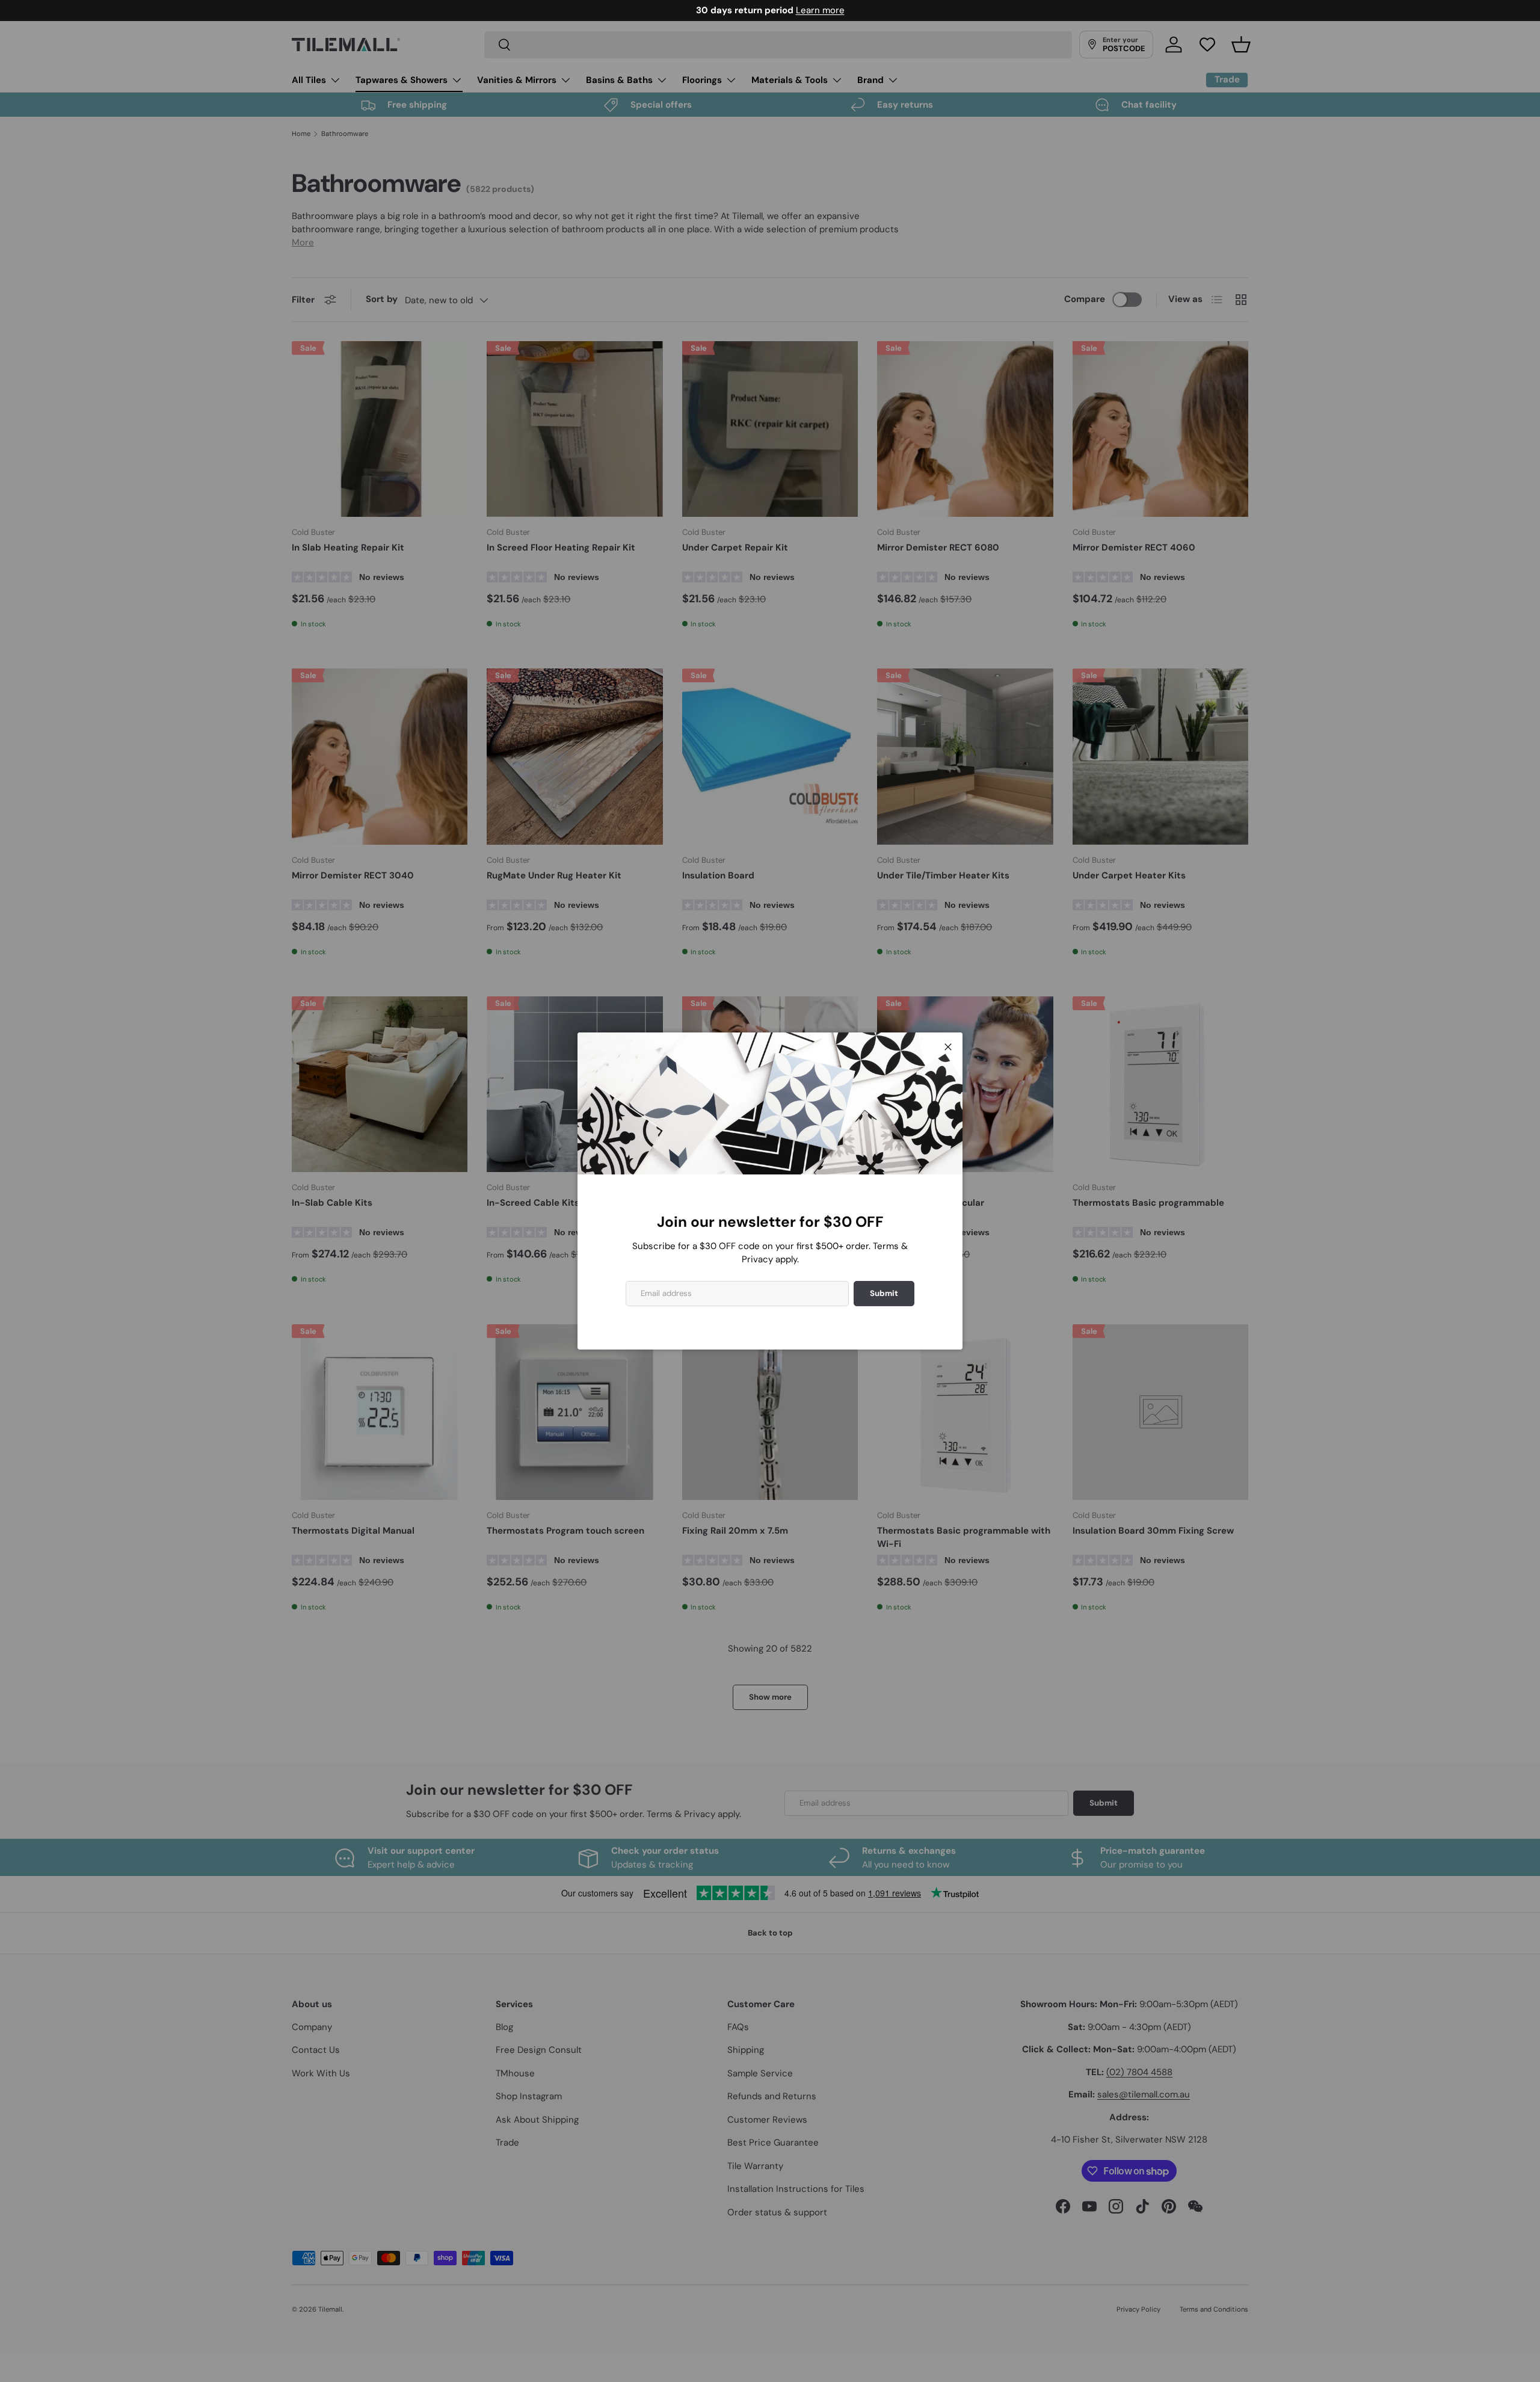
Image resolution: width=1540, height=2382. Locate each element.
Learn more (820, 10)
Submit (884, 1293)
